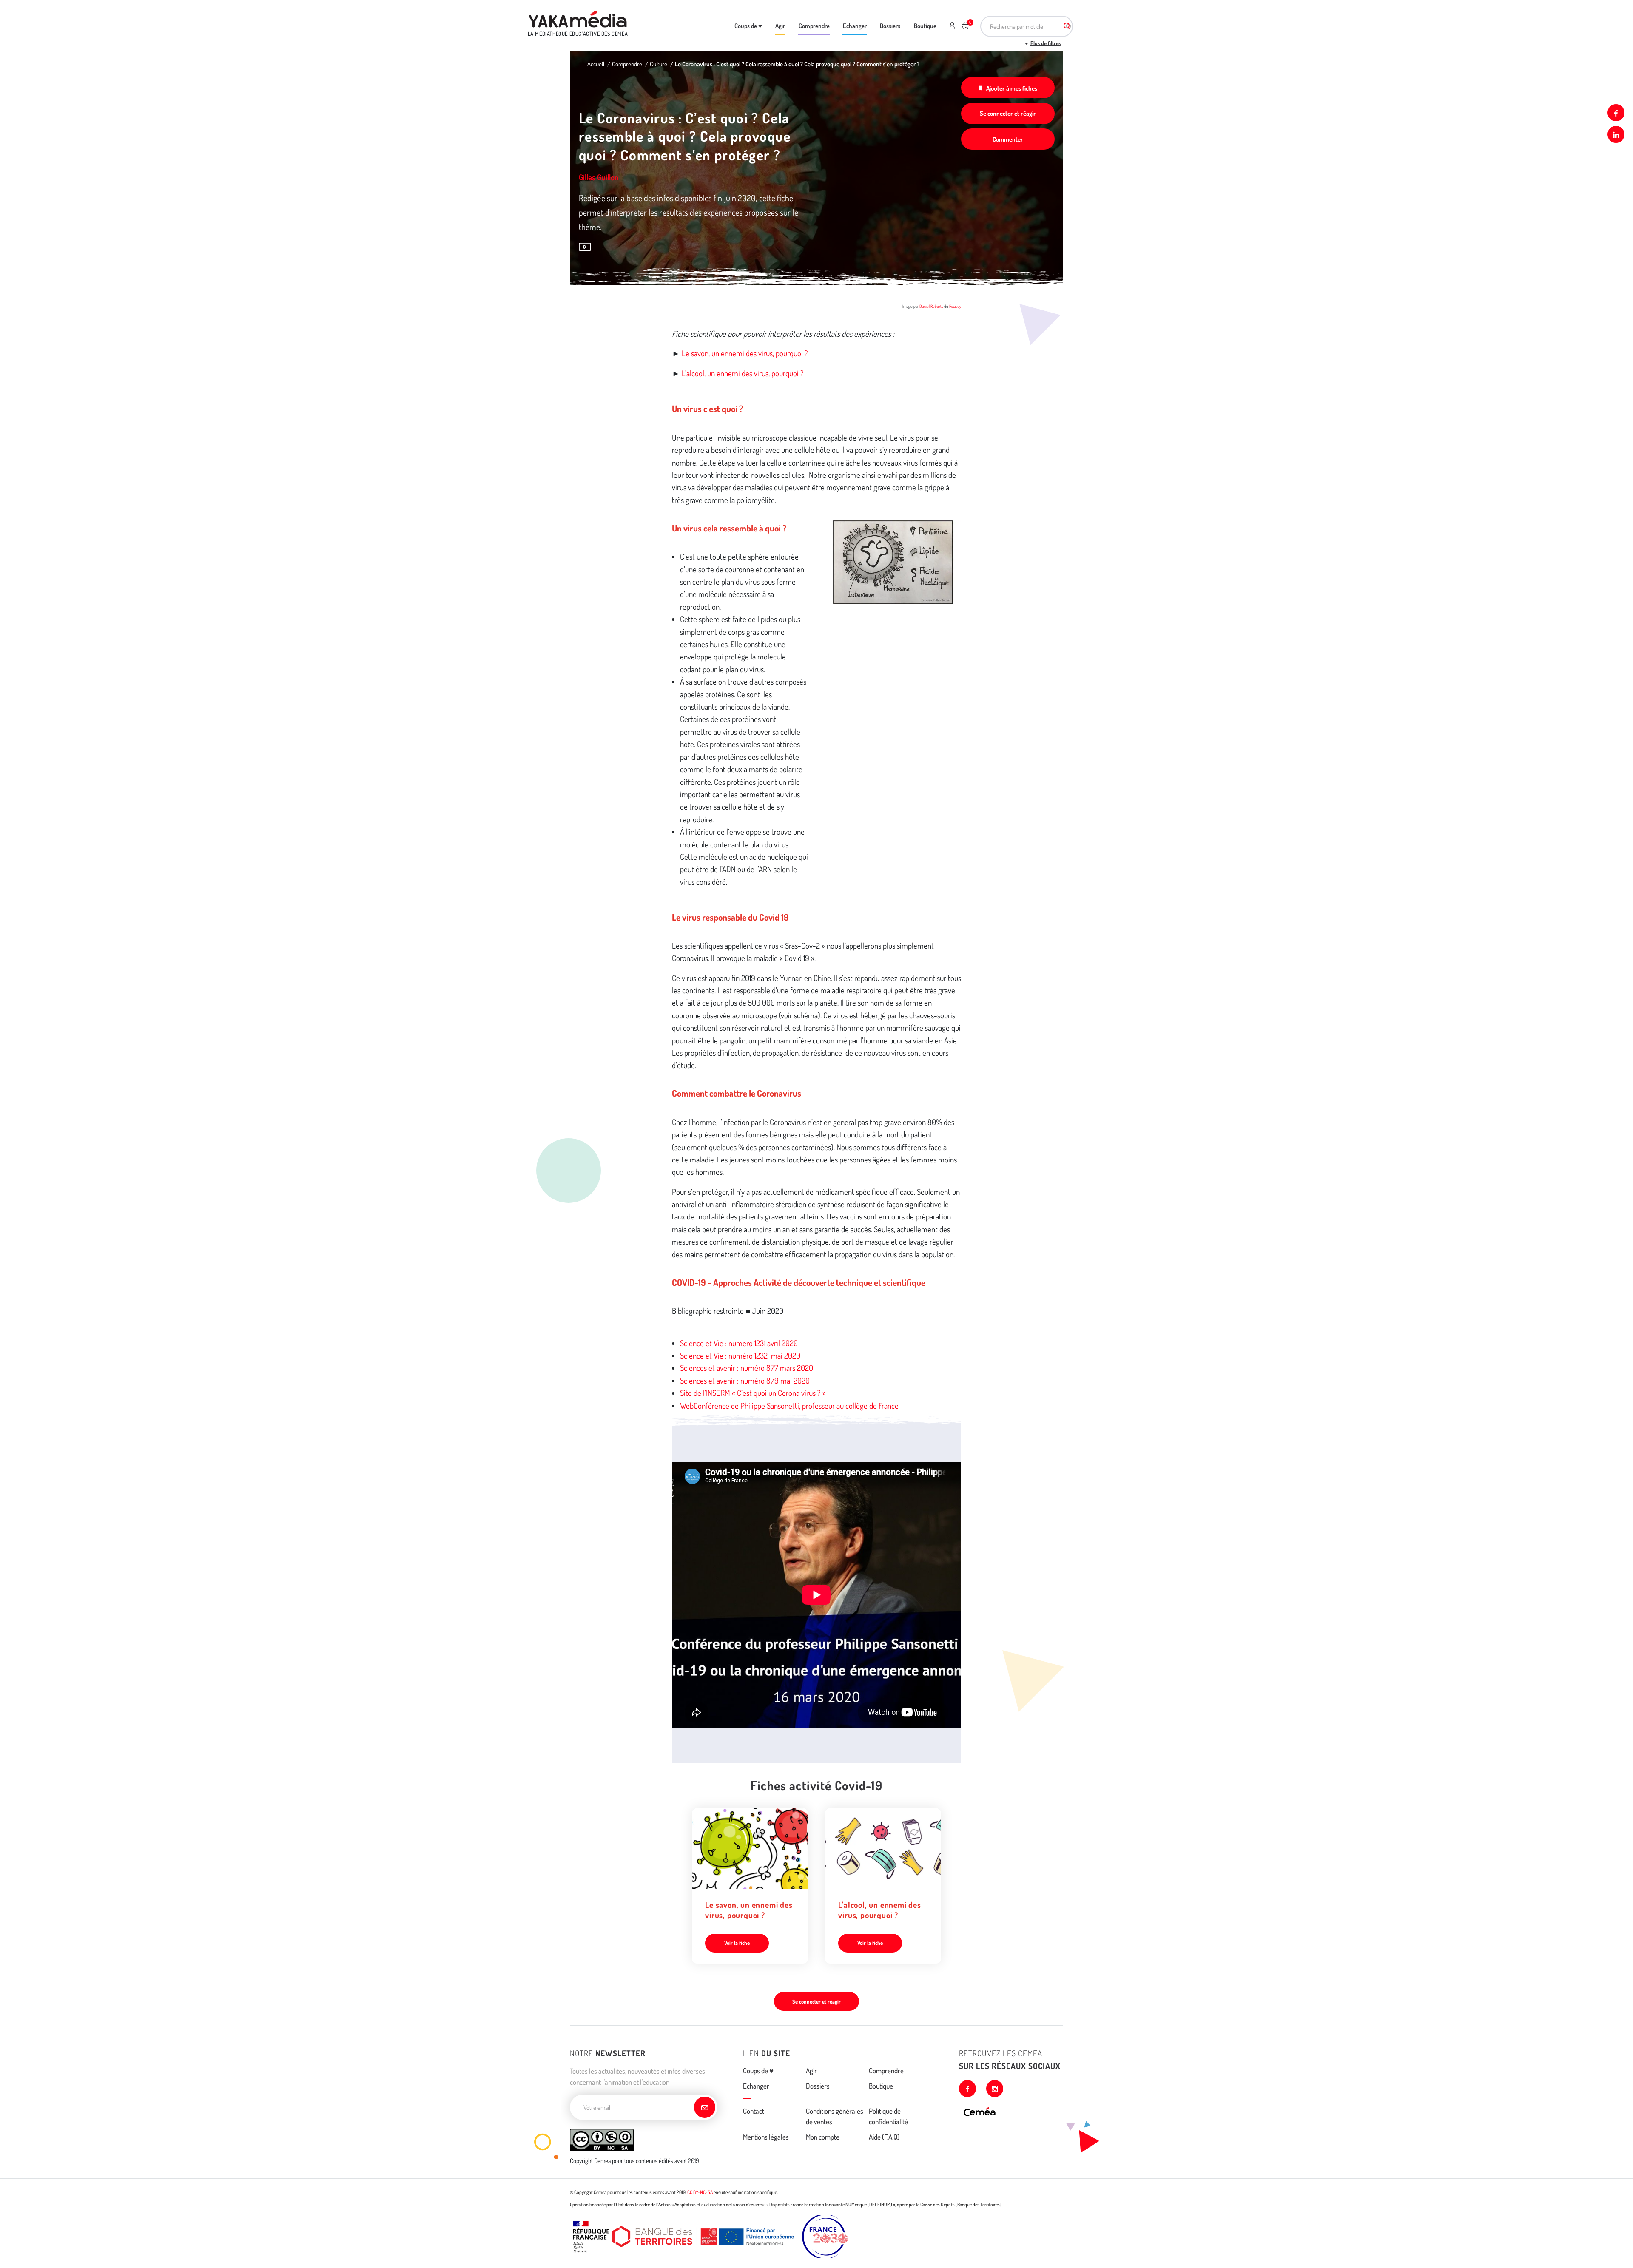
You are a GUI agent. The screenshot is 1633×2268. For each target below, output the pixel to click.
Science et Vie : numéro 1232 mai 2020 (740, 1355)
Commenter (1008, 139)
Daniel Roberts (931, 306)
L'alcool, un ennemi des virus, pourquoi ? (743, 373)
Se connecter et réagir (1008, 113)
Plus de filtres (1046, 43)
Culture (659, 64)
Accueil (596, 64)
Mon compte (823, 2137)
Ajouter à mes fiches (1012, 88)
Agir (780, 26)
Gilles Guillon (599, 177)
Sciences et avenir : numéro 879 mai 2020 (745, 1380)
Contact (754, 2111)
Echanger (855, 26)
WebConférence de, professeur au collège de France (789, 1405)
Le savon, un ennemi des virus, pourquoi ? (745, 353)
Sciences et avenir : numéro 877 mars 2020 (747, 1368)
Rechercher (1067, 26)
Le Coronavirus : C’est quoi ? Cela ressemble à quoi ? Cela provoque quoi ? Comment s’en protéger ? (797, 64)
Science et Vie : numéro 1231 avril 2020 (739, 1343)
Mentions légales (766, 2137)
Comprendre (814, 26)
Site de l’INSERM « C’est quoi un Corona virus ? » (753, 1393)
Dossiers (890, 26)
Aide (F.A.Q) (884, 2137)
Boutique (925, 26)
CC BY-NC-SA (700, 2192)
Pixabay (955, 306)
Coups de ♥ (748, 26)
